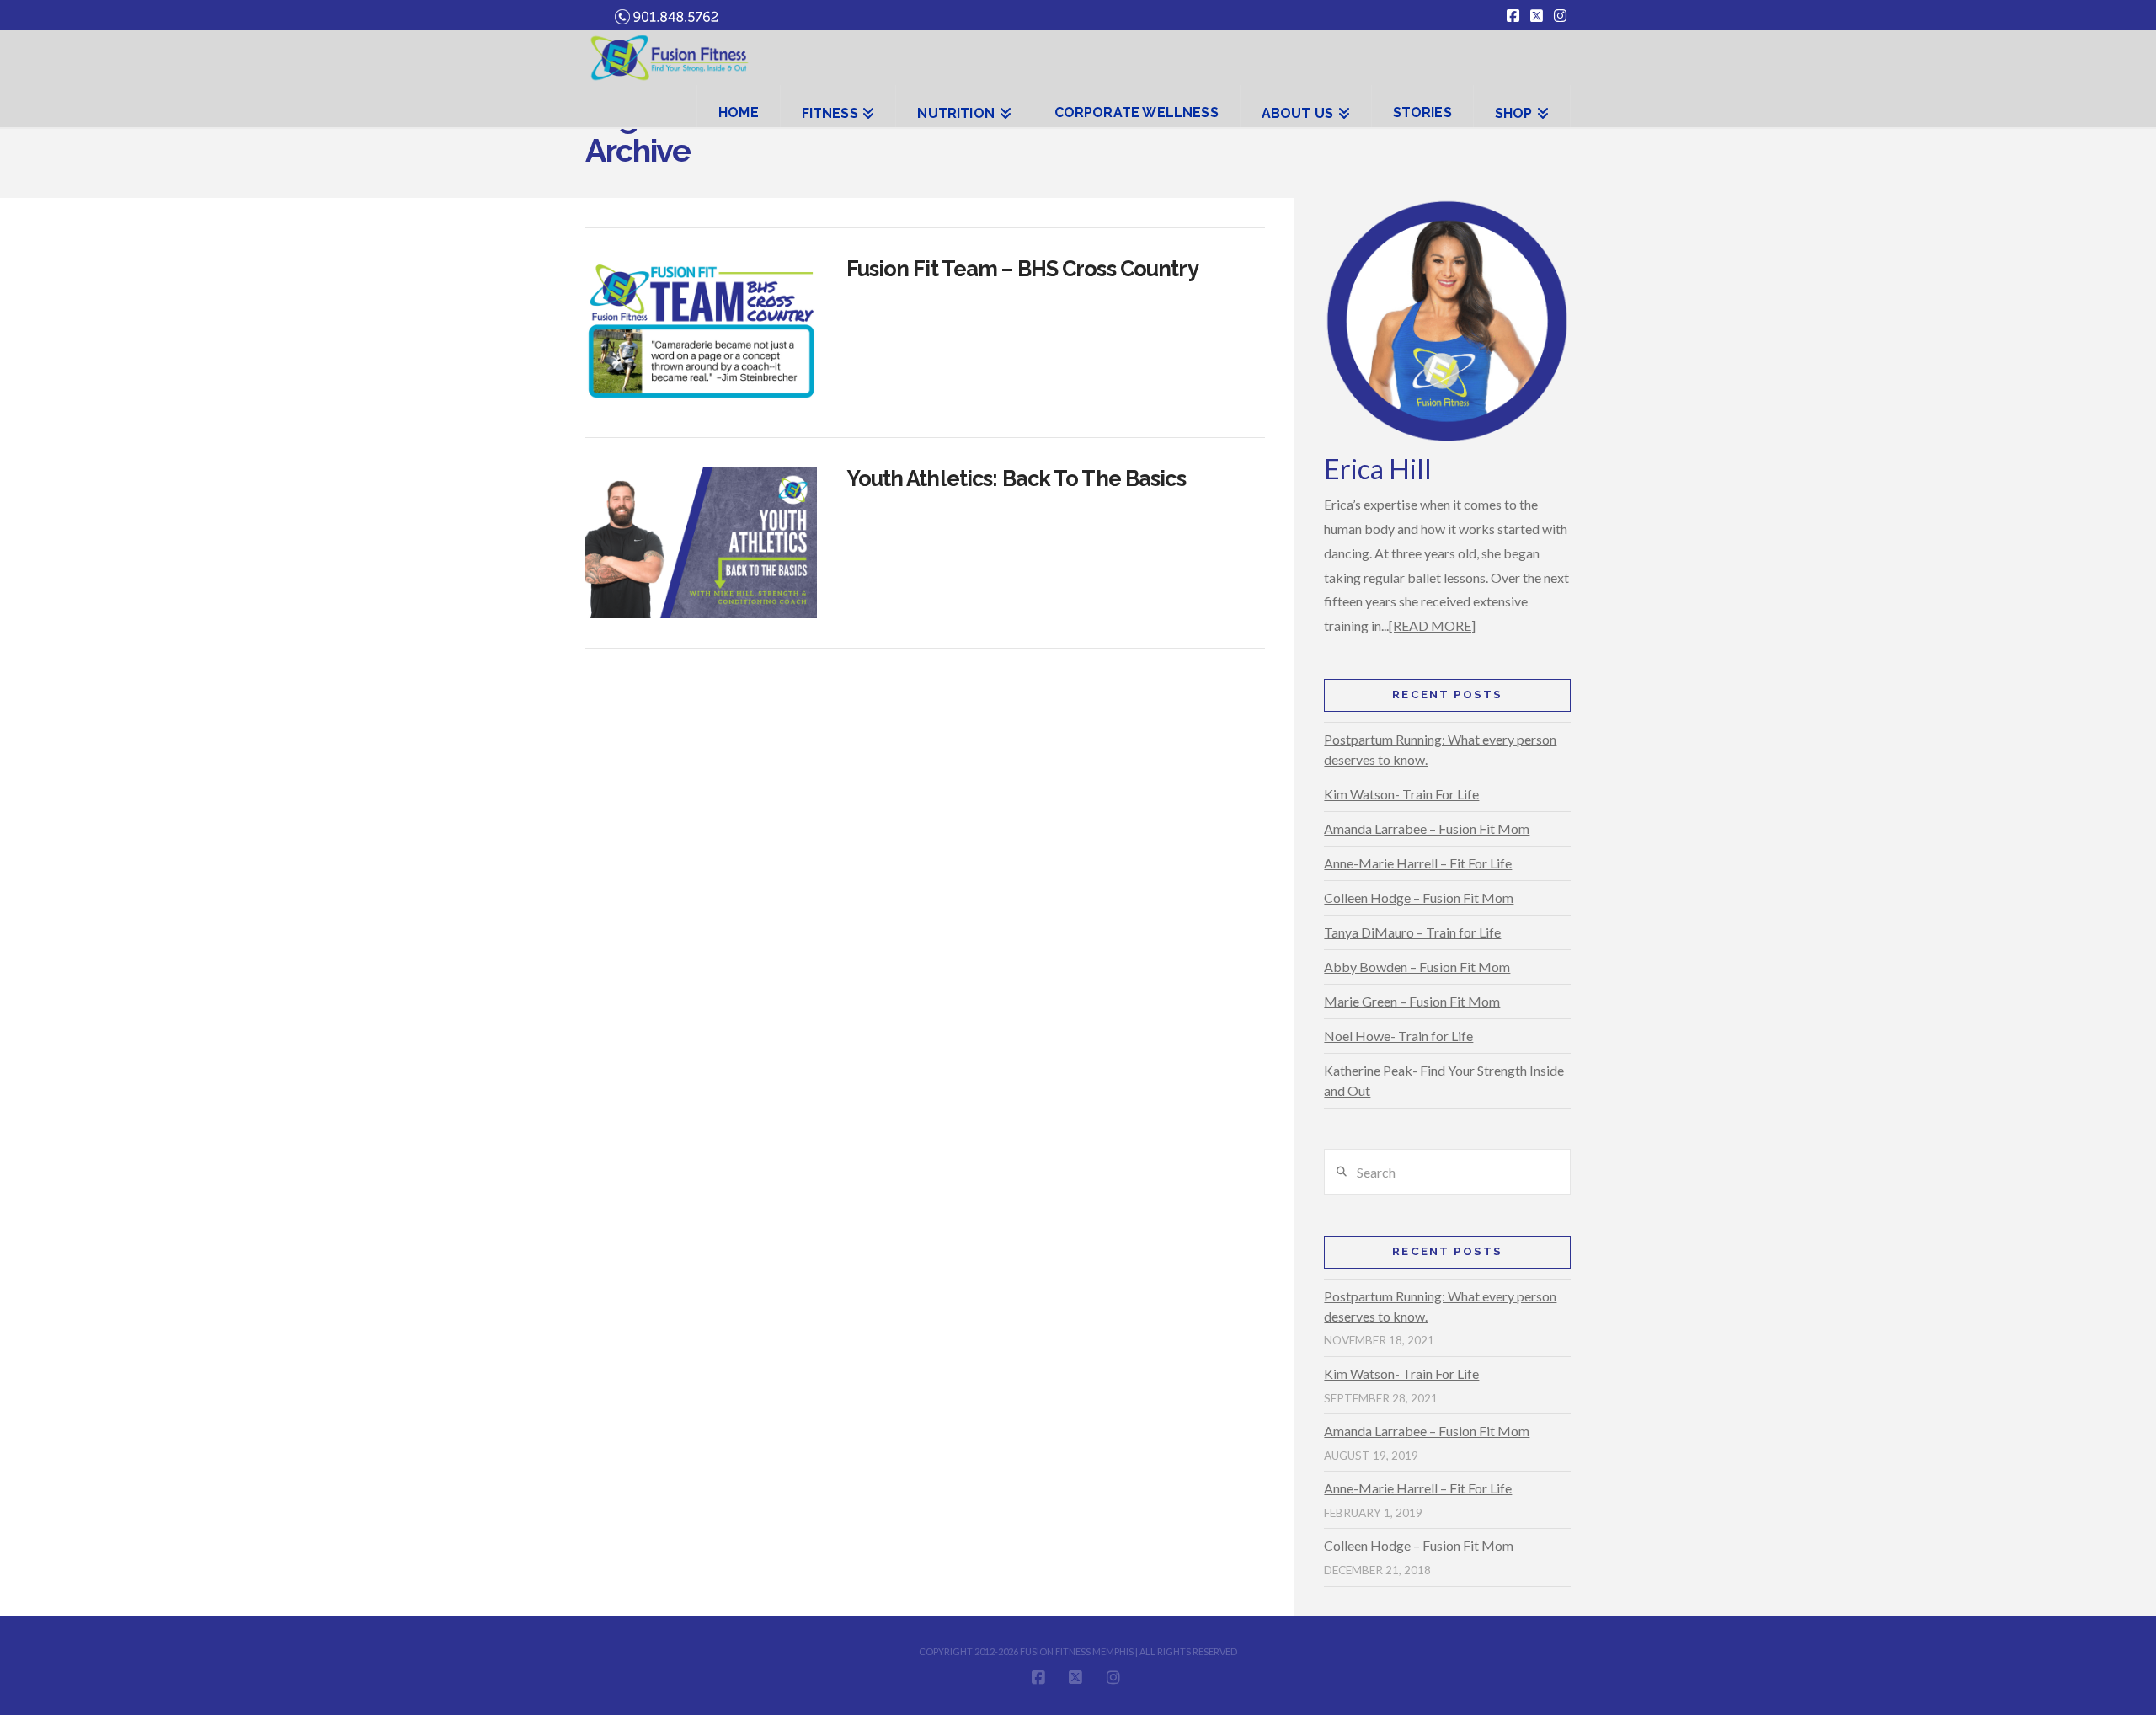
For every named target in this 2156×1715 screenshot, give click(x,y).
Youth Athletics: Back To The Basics (1016, 478)
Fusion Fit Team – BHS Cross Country (1022, 269)
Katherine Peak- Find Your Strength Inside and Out (1444, 1080)
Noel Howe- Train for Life (1398, 1036)
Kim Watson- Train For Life (1401, 794)
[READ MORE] (1432, 625)
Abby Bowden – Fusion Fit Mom (1417, 967)
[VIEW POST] (701, 333)
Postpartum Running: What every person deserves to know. (1440, 749)
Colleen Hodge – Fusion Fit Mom (1419, 898)
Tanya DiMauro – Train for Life (1412, 932)
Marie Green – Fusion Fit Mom (1412, 1001)
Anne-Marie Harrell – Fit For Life (1418, 863)
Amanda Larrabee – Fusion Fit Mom (1427, 828)
